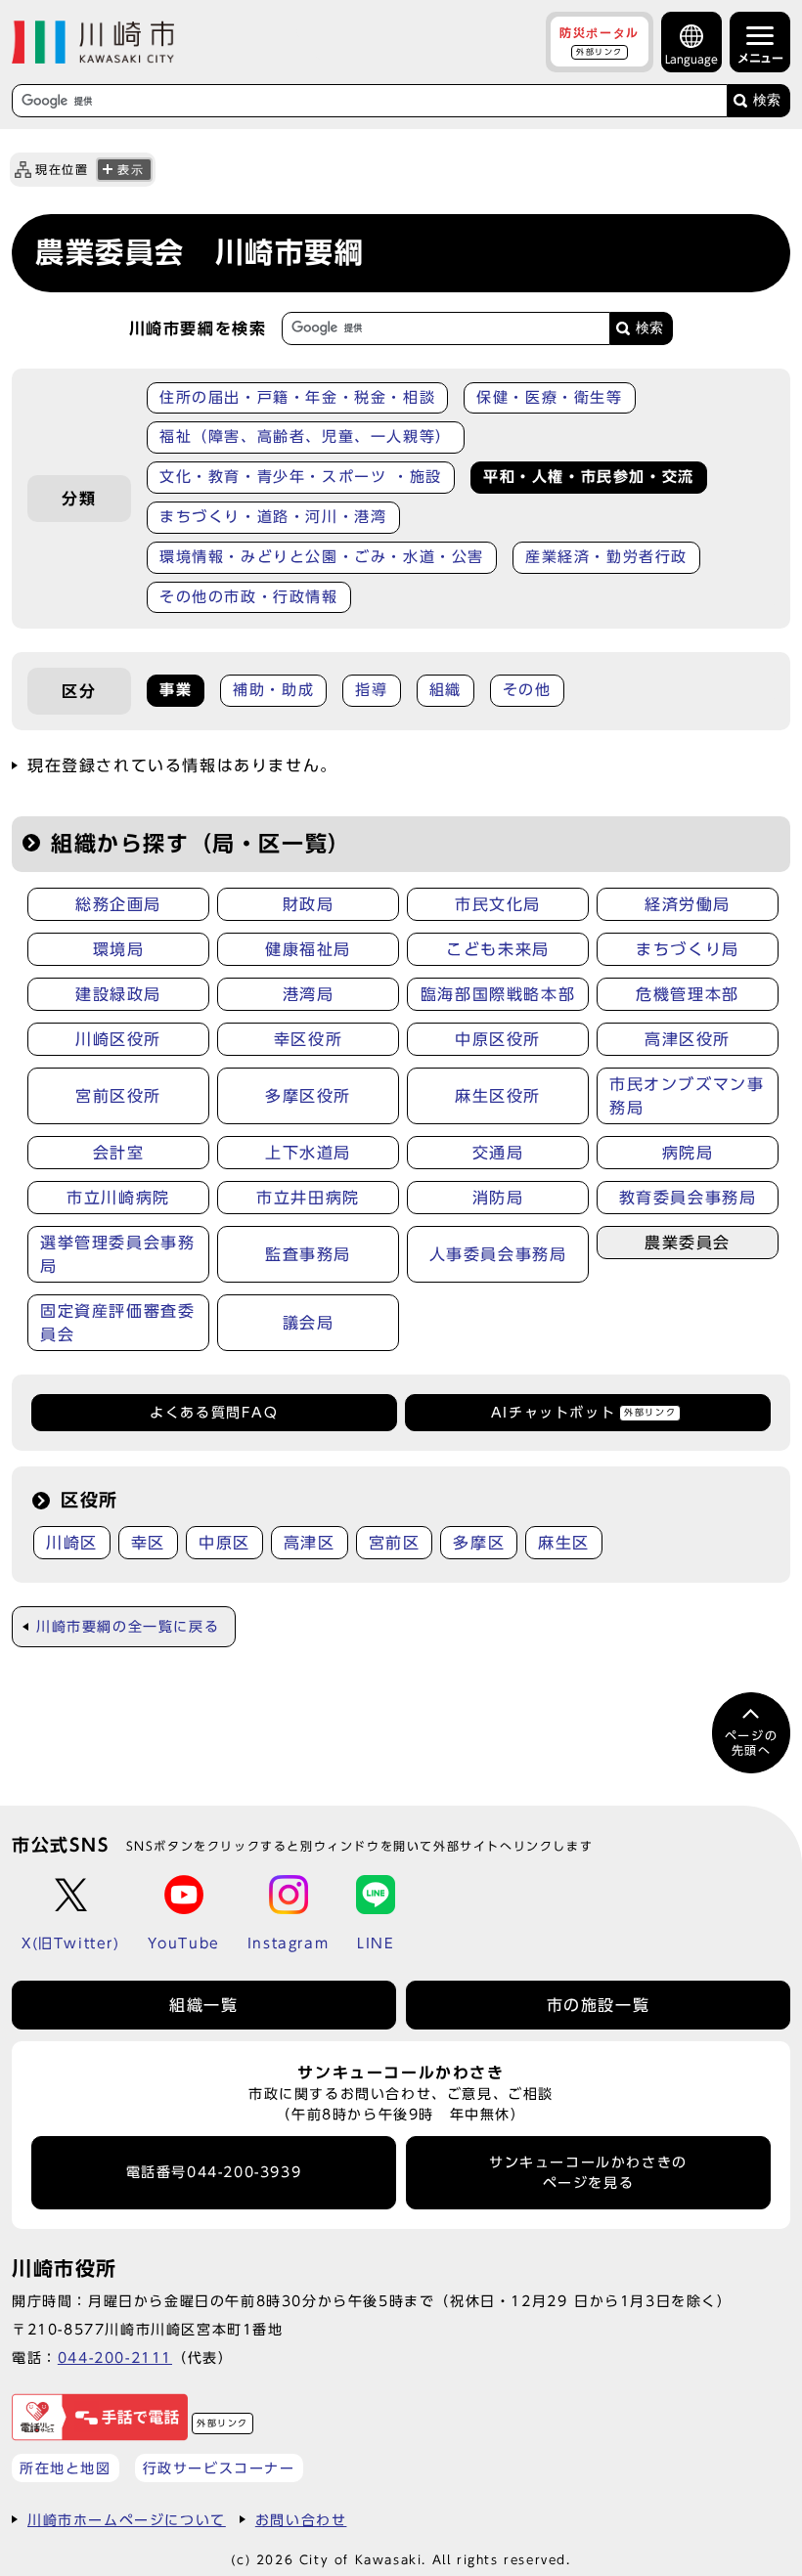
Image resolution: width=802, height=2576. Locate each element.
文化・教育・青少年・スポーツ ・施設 (301, 477)
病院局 (688, 1153)
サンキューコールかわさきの (588, 2172)
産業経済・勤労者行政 (606, 557)
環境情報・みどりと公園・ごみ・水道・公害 (322, 557)
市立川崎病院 (118, 1198)
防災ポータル (600, 41)
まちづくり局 (688, 949)
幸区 (148, 1543)
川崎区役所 (118, 1039)
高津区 (310, 1543)
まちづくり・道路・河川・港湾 (273, 517)
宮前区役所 (118, 1096)
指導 (371, 690)
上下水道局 (308, 1153)
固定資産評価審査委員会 (117, 1323)
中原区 (224, 1543)
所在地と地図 (66, 2468)
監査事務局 (308, 1254)
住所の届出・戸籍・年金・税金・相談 (297, 397)
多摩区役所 (308, 1096)
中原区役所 (498, 1039)
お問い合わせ (301, 2520)
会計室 (119, 1153)
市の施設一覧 (599, 2005)
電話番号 (214, 2172)
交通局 (498, 1153)
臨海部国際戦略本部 (498, 994)
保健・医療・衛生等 (549, 397)
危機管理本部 (688, 994)
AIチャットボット (583, 1413)
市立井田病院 (308, 1198)
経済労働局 (688, 904)
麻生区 (564, 1543)
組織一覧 (203, 2005)
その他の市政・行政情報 (249, 597)
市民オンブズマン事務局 (687, 1096)
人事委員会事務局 (498, 1254)
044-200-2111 (115, 2358)
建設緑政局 (118, 994)
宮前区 (395, 1543)
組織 (446, 690)
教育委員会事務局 (688, 1198)
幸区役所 (308, 1039)
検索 (767, 100)
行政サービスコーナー (219, 2468)
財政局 (309, 904)
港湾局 (309, 994)
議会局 (309, 1323)
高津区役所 (688, 1039)
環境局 (119, 949)
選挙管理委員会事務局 (117, 1254)
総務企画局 (118, 904)
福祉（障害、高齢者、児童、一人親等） (306, 437)
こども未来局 (498, 949)
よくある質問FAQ (214, 1413)
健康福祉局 (308, 949)
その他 (527, 690)
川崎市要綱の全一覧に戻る (128, 1627)
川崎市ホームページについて (127, 2520)
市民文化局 (498, 904)
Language (691, 59)
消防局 (498, 1198)
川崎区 (72, 1543)
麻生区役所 (498, 1096)
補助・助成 (273, 690)
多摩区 (479, 1543)
